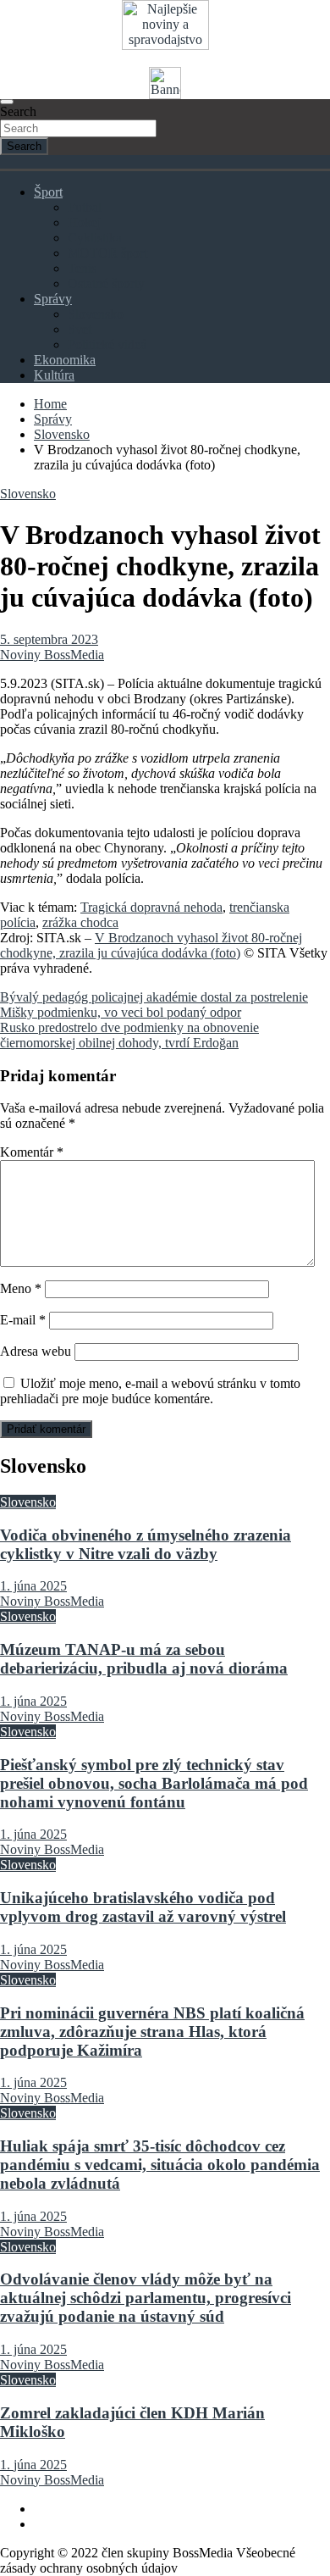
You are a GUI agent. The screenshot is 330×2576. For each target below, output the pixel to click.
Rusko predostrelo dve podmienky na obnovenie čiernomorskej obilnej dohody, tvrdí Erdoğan (129, 1035)
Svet (80, 329)
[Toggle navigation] (7, 102)
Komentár (32, 1152)
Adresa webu (36, 1351)
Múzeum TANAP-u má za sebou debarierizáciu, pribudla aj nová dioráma (144, 1659)
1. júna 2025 (33, 1586)
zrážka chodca (80, 922)
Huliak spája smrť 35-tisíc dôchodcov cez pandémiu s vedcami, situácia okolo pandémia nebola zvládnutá (160, 2165)
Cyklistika (95, 238)
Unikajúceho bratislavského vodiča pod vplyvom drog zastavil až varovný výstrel (143, 1907)
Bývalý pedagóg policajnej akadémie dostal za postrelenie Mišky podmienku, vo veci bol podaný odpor (154, 1005)
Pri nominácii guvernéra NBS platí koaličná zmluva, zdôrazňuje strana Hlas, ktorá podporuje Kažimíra (152, 2032)
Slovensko (96, 314)
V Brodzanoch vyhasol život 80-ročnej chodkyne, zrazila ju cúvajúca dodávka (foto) (151, 945)
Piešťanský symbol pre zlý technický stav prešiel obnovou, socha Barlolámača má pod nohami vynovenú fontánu (154, 1783)
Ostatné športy (106, 283)
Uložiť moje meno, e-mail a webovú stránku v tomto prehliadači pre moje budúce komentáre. (150, 1391)
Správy (53, 299)
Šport (48, 192)
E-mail (23, 1320)
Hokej (84, 222)
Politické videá (107, 344)
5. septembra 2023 (49, 639)
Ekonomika (65, 360)
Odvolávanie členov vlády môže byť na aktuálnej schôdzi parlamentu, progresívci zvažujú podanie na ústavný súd (146, 2298)
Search (18, 111)
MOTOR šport (107, 253)
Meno (21, 1288)
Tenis (82, 268)
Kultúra (54, 375)
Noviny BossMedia (52, 655)
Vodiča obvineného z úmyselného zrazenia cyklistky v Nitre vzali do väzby (146, 1544)
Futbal (85, 207)
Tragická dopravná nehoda (151, 907)
